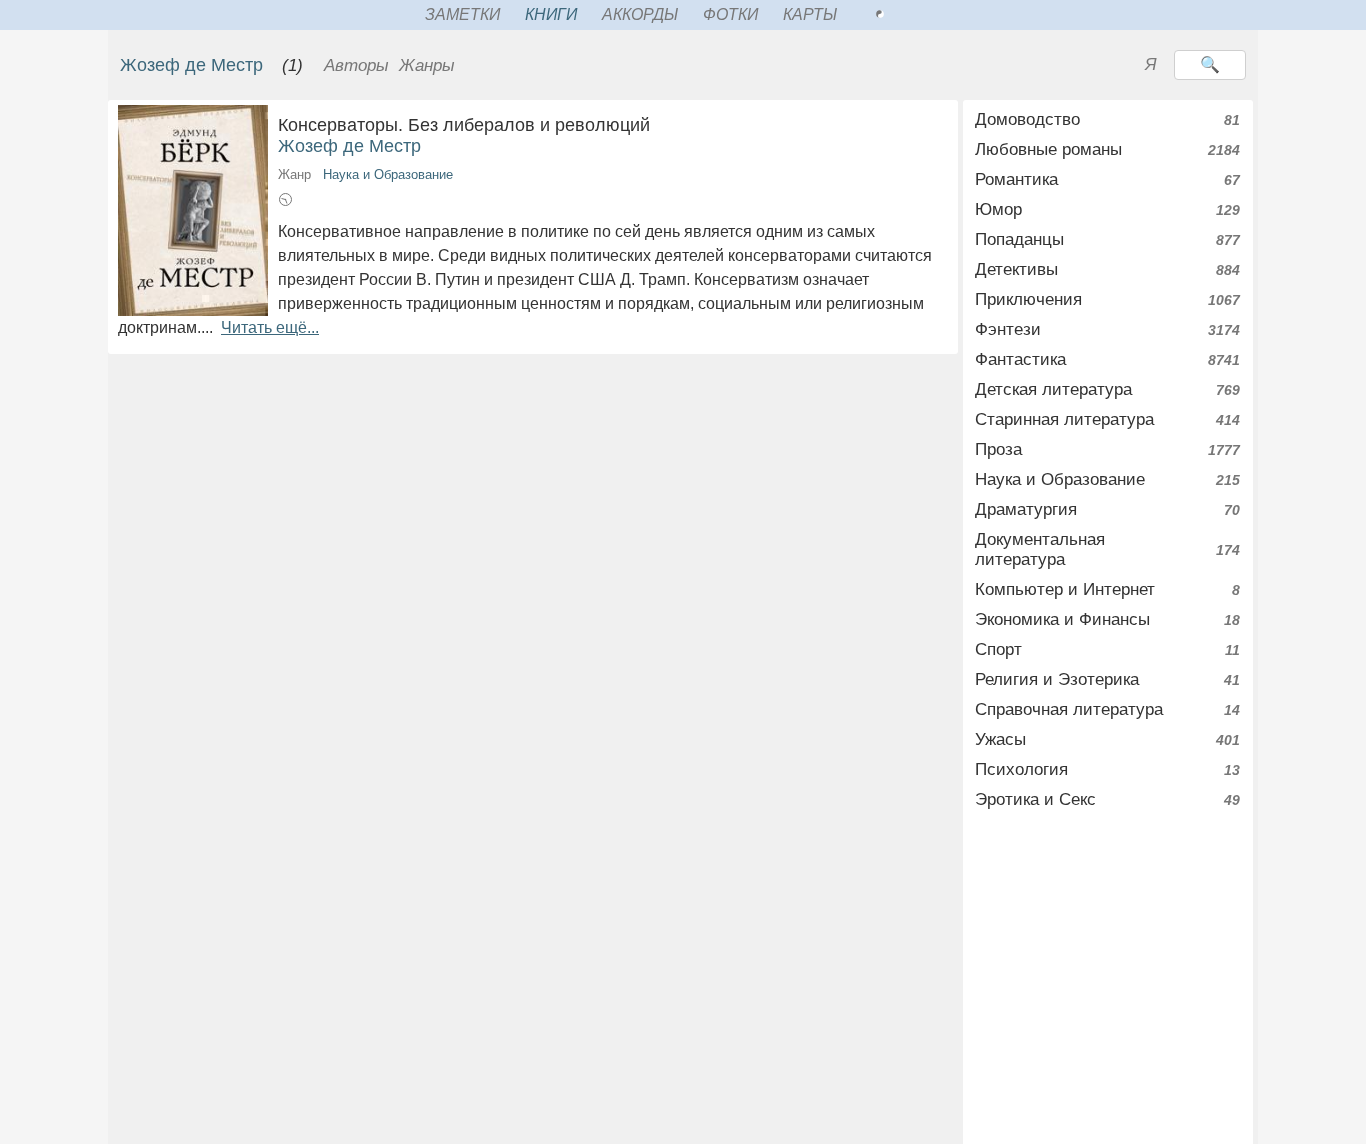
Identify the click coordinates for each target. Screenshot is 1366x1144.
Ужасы (1000, 739)
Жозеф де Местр (191, 65)
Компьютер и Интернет (1065, 589)
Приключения (1028, 299)
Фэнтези (1008, 329)
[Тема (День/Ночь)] (902, 15)
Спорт (998, 649)
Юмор (998, 209)
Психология (1021, 769)
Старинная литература (1064, 419)
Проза (998, 449)
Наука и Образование (388, 174)
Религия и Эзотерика (1057, 679)
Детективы (1016, 269)
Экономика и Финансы (1062, 619)
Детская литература (1053, 389)
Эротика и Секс (1035, 799)
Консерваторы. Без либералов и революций (487, 125)
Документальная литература (1040, 549)
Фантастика (1020, 359)
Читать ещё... (270, 327)
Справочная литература (1069, 709)
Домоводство (1027, 119)
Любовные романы (1048, 149)
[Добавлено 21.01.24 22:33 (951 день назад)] (285, 202)
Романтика (1016, 179)
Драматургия (1026, 509)
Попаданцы (1019, 239)
